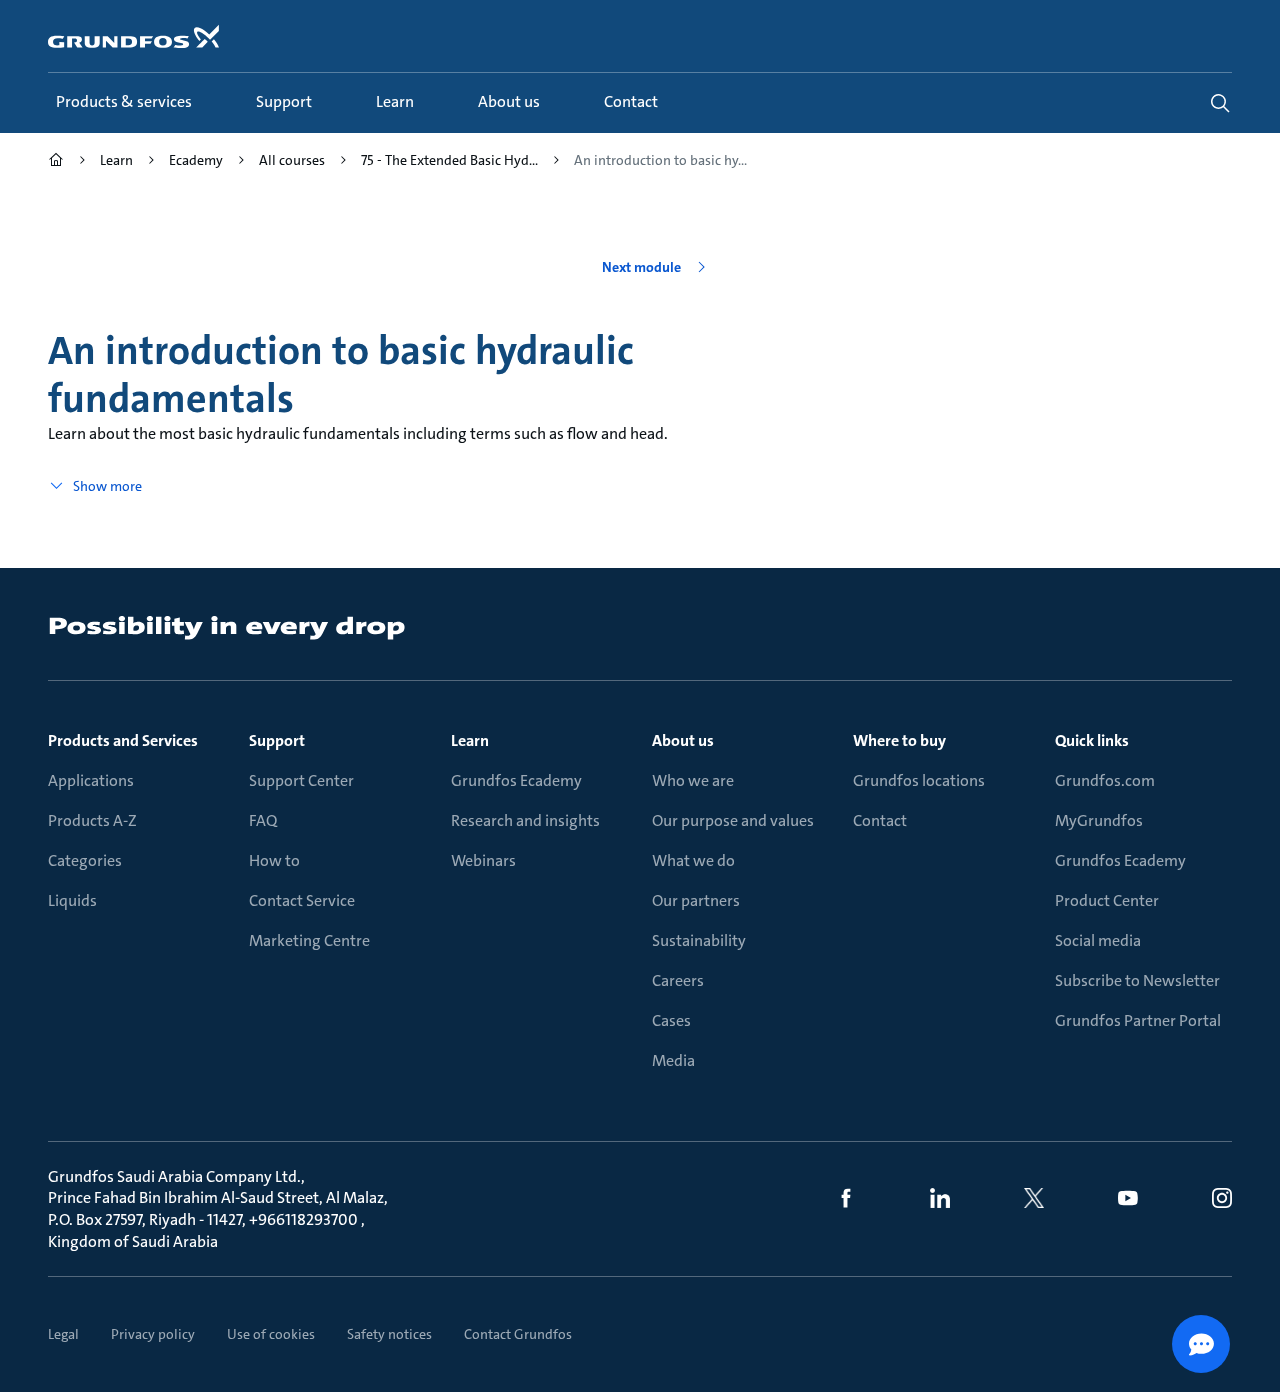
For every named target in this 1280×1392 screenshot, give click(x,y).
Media (673, 1060)
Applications (91, 780)
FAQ (263, 820)
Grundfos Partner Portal (1138, 1020)
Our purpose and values (733, 820)
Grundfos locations (919, 780)
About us (683, 740)
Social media (1098, 940)
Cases (671, 1020)
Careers (678, 980)
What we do (693, 860)
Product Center (1107, 900)
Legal (63, 1334)
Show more (107, 486)
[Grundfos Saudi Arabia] (56, 162)
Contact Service (302, 900)
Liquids (72, 900)
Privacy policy (153, 1334)
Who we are (693, 780)
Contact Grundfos (518, 1334)
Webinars (483, 860)
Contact (880, 820)
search (1220, 103)
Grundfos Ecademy (516, 780)
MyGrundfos (1099, 820)
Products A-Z (92, 820)
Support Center (301, 780)
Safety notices (389, 1334)
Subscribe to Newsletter (1137, 980)
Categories (85, 860)
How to (274, 860)
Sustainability (699, 940)
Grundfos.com (1105, 780)
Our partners (696, 900)
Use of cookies (271, 1334)
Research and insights (525, 820)
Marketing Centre (309, 940)
